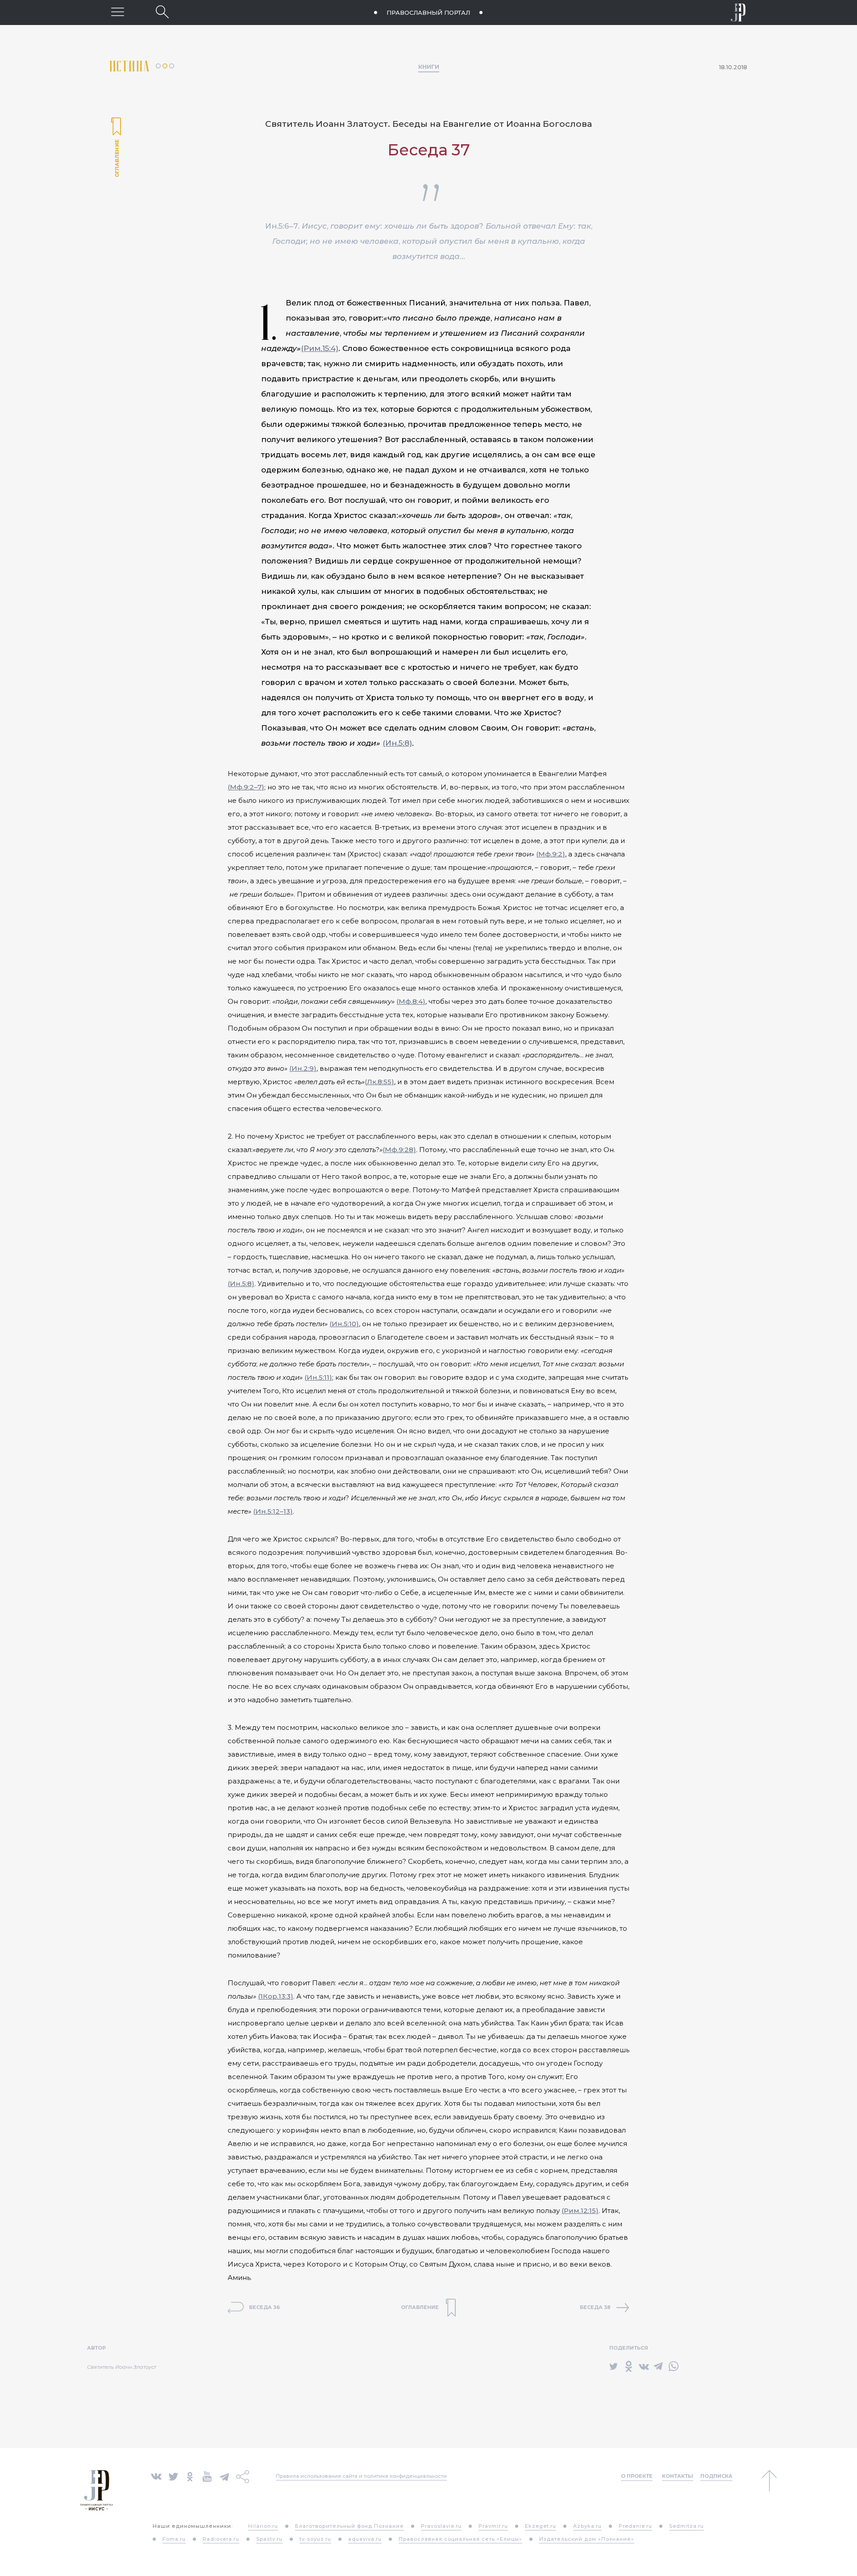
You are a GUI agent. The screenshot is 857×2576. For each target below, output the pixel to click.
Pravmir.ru (493, 2526)
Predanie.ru (635, 2526)
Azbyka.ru (587, 2526)
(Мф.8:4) (411, 1001)
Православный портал (428, 13)
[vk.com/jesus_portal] (156, 2476)
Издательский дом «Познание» (587, 2539)
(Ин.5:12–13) (273, 1511)
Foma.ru (174, 2539)
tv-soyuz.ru (315, 2539)
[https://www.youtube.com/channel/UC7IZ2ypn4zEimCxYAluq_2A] (207, 2476)
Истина (133, 66)
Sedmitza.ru (686, 2526)
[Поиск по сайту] (162, 12)
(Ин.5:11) (318, 1377)
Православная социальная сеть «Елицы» (460, 2539)
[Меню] (118, 12)
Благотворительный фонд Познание (349, 2526)
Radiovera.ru (221, 2539)
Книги (429, 67)
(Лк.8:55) (379, 1082)
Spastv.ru (269, 2539)
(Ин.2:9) (303, 1068)
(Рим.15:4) (320, 348)
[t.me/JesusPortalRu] (224, 2476)
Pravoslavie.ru (441, 2526)
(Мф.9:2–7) (246, 787)
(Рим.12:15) (580, 2211)
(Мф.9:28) (399, 1150)
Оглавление (116, 148)
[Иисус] (738, 13)
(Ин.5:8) (397, 743)
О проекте (637, 2476)
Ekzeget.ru (541, 2526)
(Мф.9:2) (551, 854)
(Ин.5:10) (344, 1324)
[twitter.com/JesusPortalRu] (173, 2476)
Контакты (678, 2476)
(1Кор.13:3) (276, 1996)
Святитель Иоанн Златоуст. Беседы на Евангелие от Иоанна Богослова (428, 124)
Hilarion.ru (263, 2526)
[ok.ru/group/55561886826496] (190, 2476)
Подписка (716, 2476)
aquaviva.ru (365, 2539)
